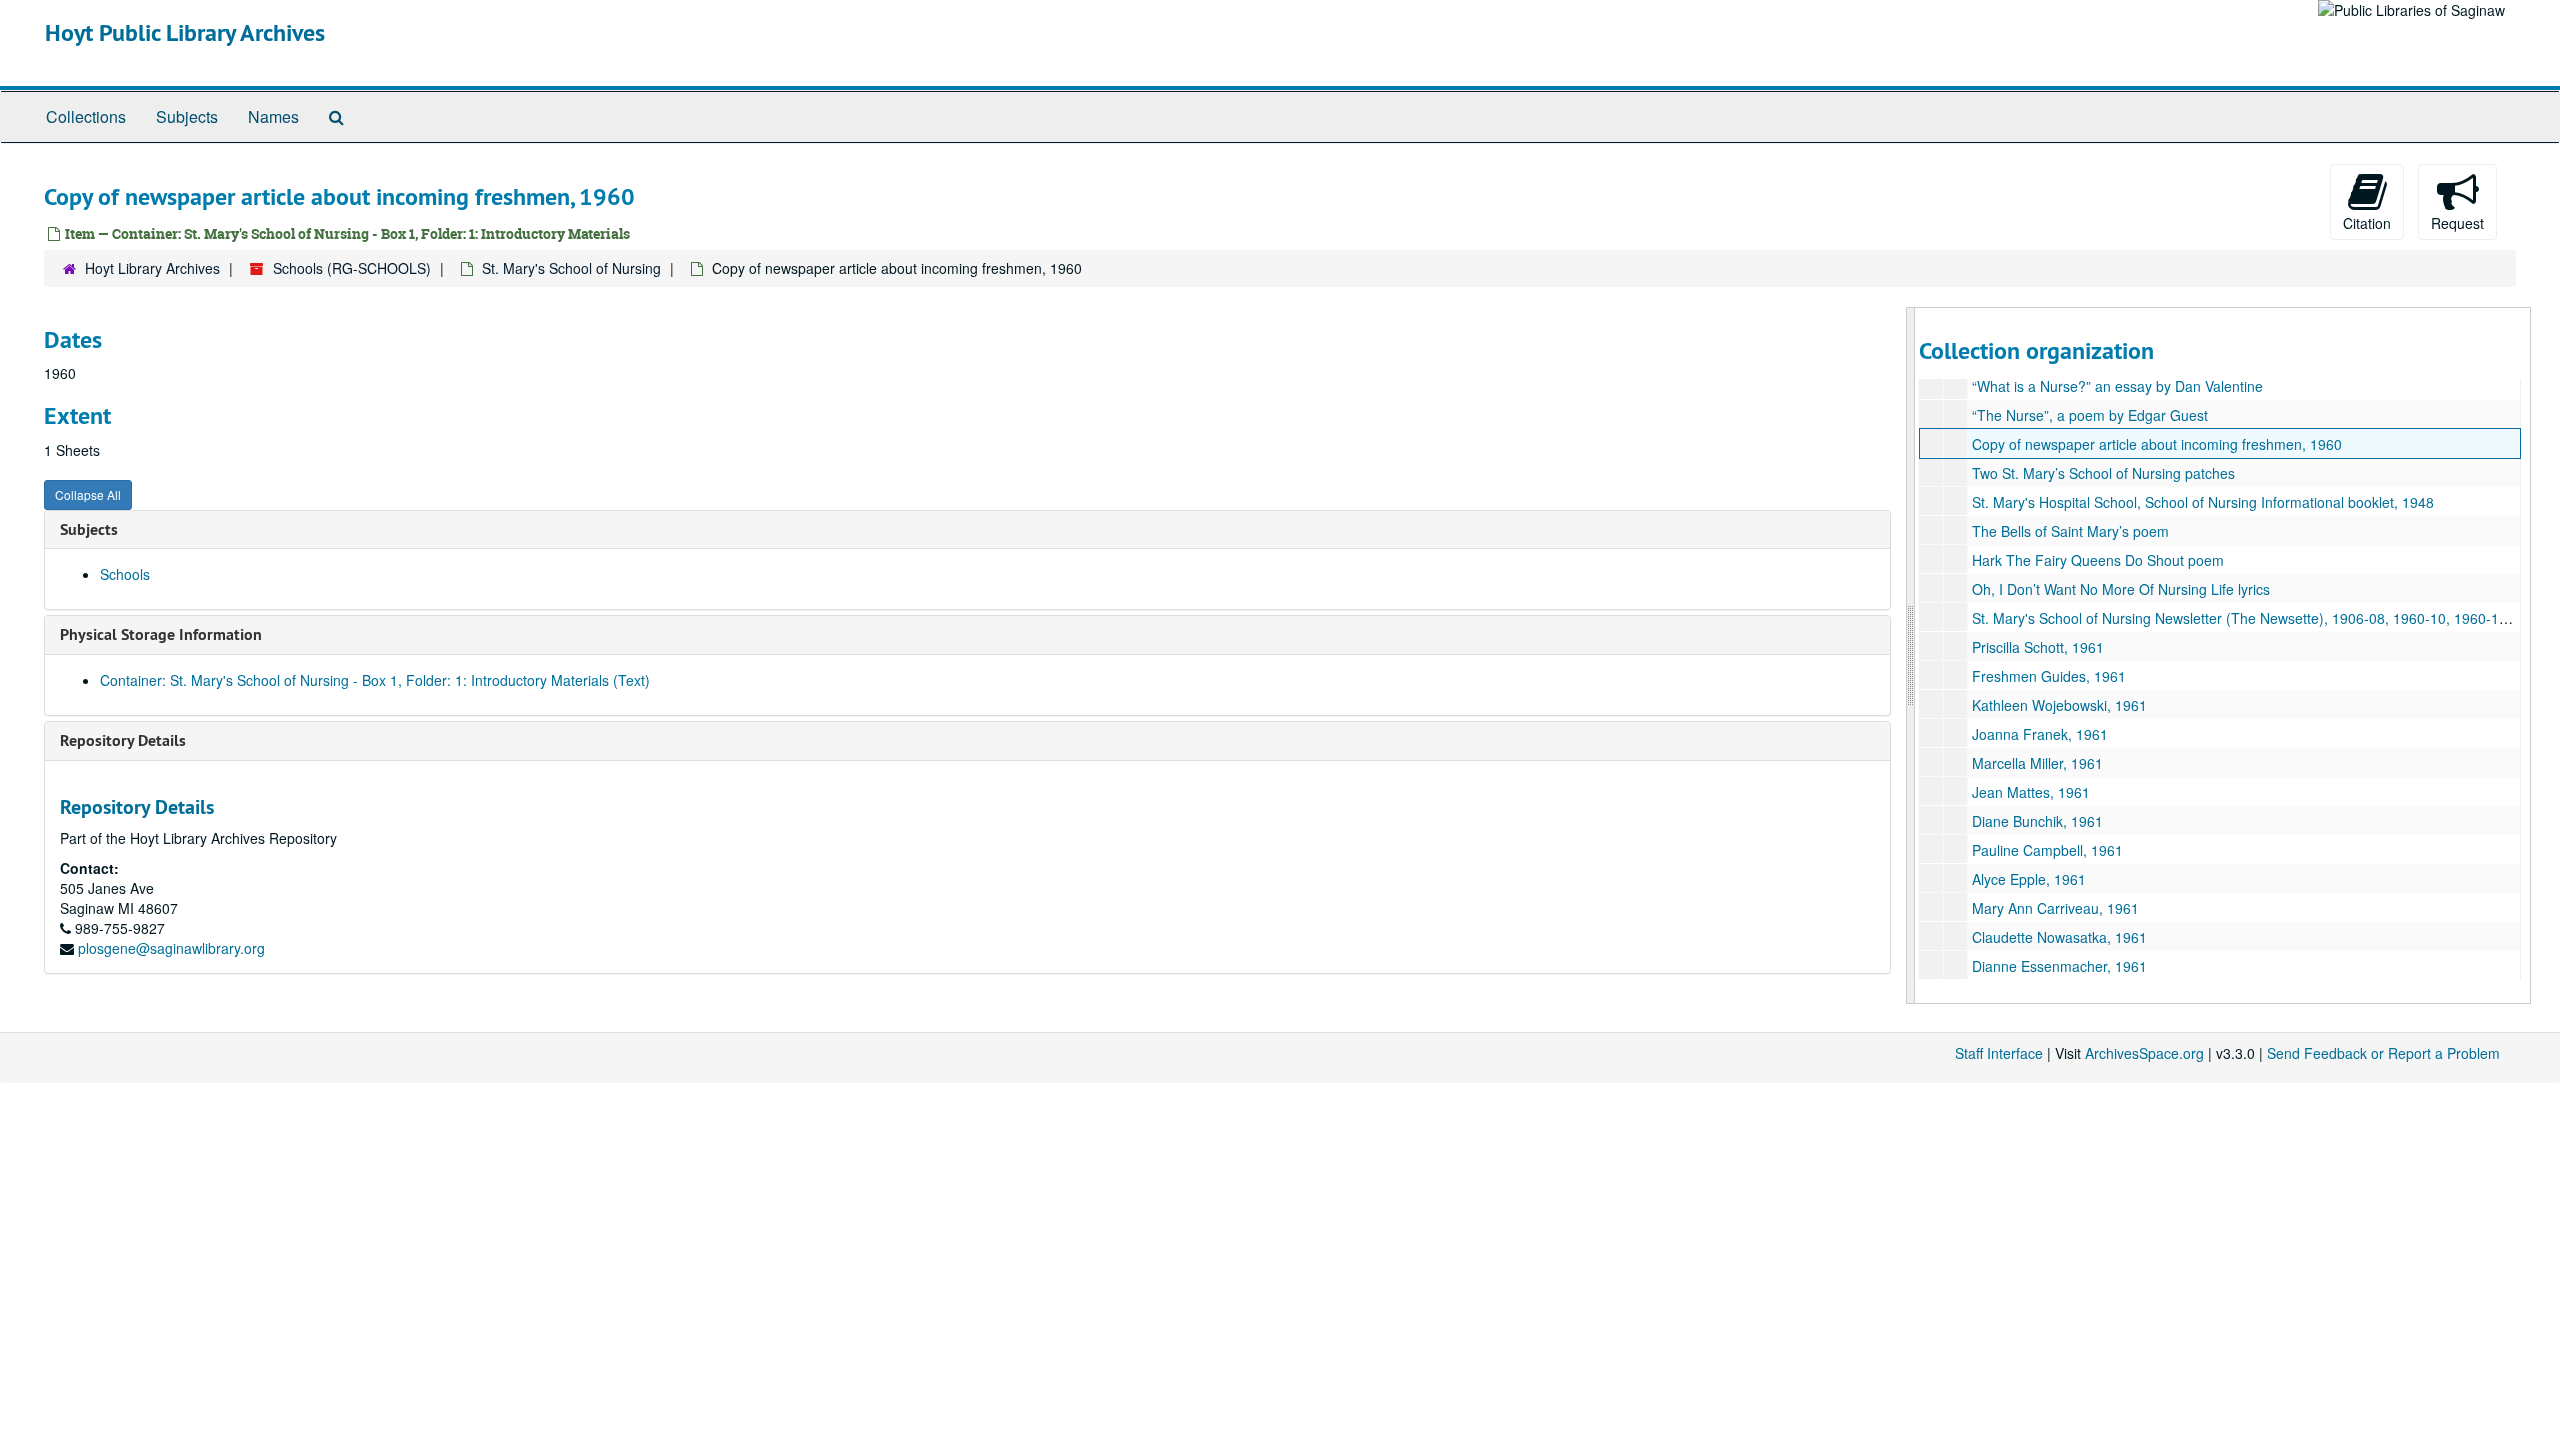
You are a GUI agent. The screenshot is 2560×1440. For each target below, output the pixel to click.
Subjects (187, 116)
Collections (86, 116)
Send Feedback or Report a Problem (2383, 1053)
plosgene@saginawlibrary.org (171, 948)
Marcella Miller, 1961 (2037, 763)
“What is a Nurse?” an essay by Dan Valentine (2117, 386)
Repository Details (123, 740)
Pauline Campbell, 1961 (2047, 850)
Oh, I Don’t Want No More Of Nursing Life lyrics (2121, 589)
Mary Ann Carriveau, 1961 (2055, 908)
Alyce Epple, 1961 (2029, 879)
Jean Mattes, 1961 (2031, 792)
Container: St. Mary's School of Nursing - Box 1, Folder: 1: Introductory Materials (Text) (375, 680)
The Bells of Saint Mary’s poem (2070, 531)
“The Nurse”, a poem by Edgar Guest (2090, 415)
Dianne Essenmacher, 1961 (2059, 966)
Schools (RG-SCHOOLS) (352, 268)
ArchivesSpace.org (2144, 1053)
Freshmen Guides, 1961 (2049, 676)
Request (2457, 223)
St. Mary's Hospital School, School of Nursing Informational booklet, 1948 (2203, 502)
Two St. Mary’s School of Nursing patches (2103, 473)
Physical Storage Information (161, 634)
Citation (2367, 223)
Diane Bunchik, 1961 (2037, 821)
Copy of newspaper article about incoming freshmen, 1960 (2157, 444)
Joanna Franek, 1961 (2040, 734)
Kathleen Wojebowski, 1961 (2059, 705)
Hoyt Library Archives (152, 268)
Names (273, 116)
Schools (125, 574)
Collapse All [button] (88, 494)
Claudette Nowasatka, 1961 (2059, 937)
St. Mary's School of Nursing (571, 268)
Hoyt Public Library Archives (185, 32)
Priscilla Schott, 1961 (2038, 647)
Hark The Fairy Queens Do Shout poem (2098, 560)
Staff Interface (1999, 1053)
